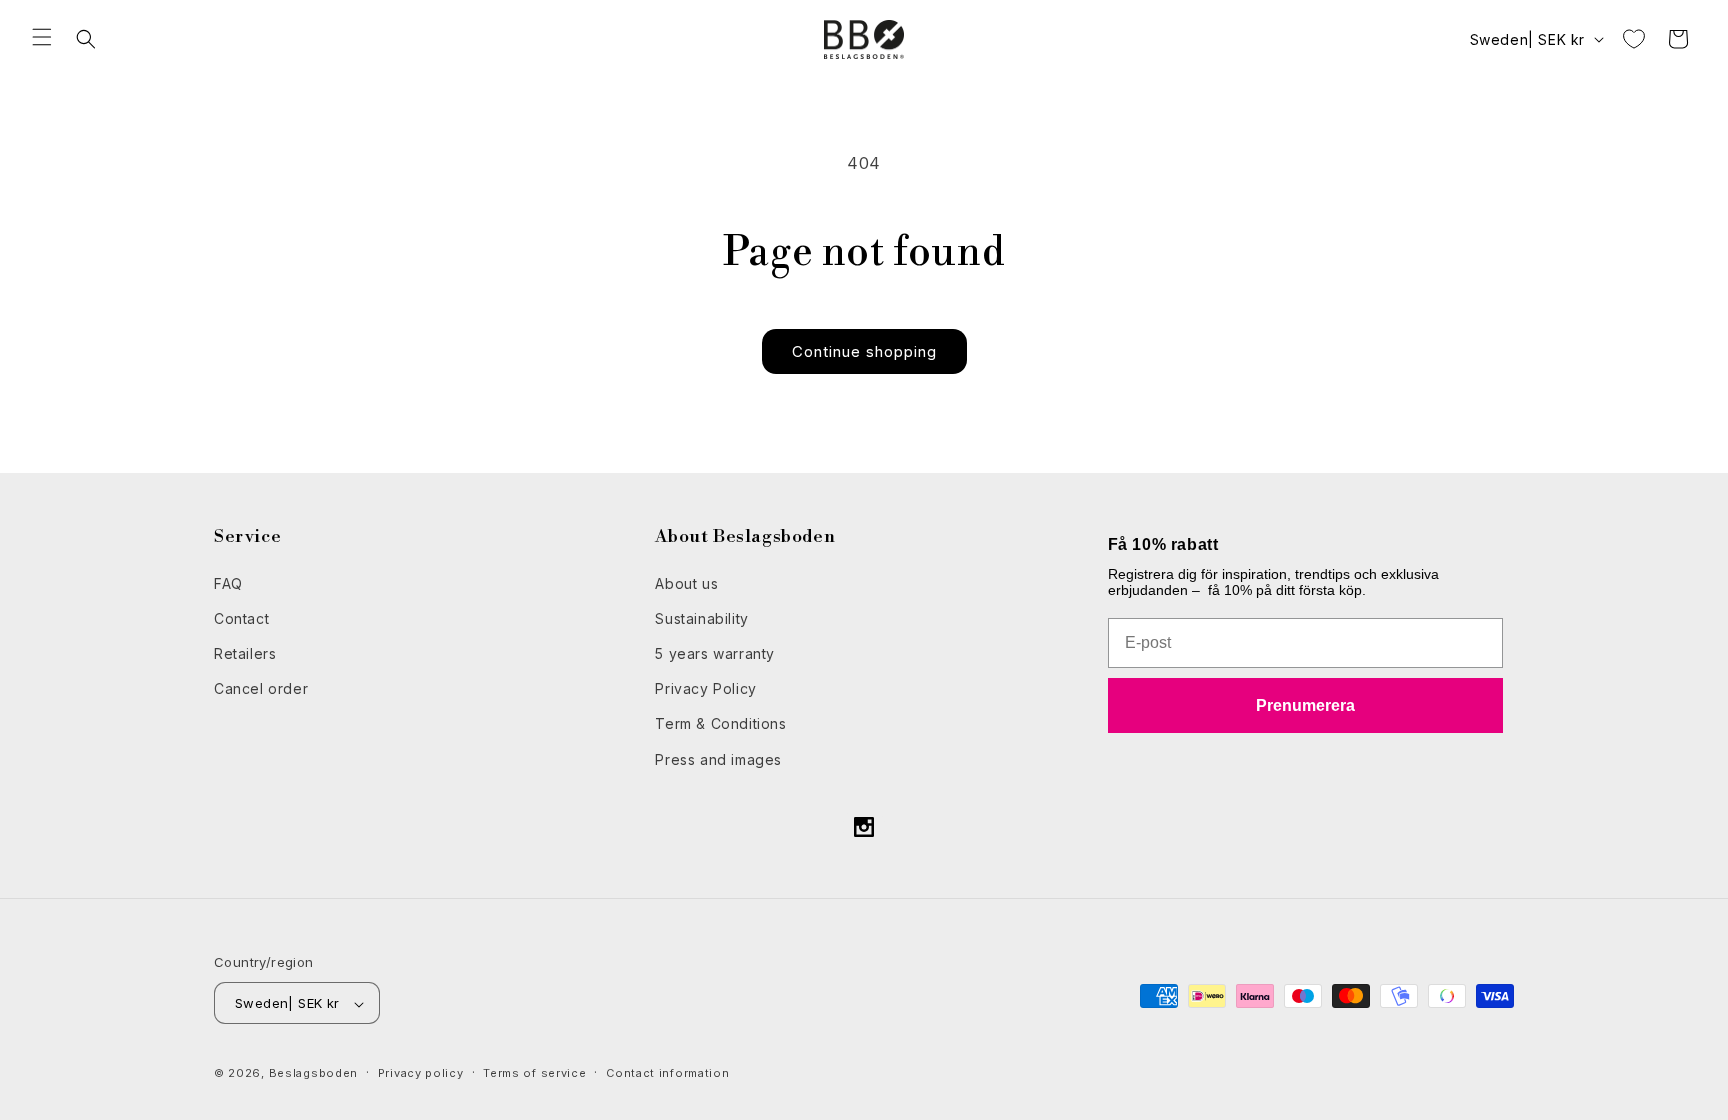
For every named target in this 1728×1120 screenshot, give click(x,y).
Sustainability (701, 617)
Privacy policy (421, 1073)
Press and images (718, 758)
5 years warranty (715, 652)
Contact (241, 617)
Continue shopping (864, 351)
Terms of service (534, 1073)
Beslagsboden (313, 1074)
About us (686, 582)
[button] (42, 37)
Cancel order (261, 688)
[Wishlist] (1634, 39)
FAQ (228, 582)
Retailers (245, 652)
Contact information (667, 1073)
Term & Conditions (720, 723)
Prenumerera (1305, 704)
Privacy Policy (705, 688)
